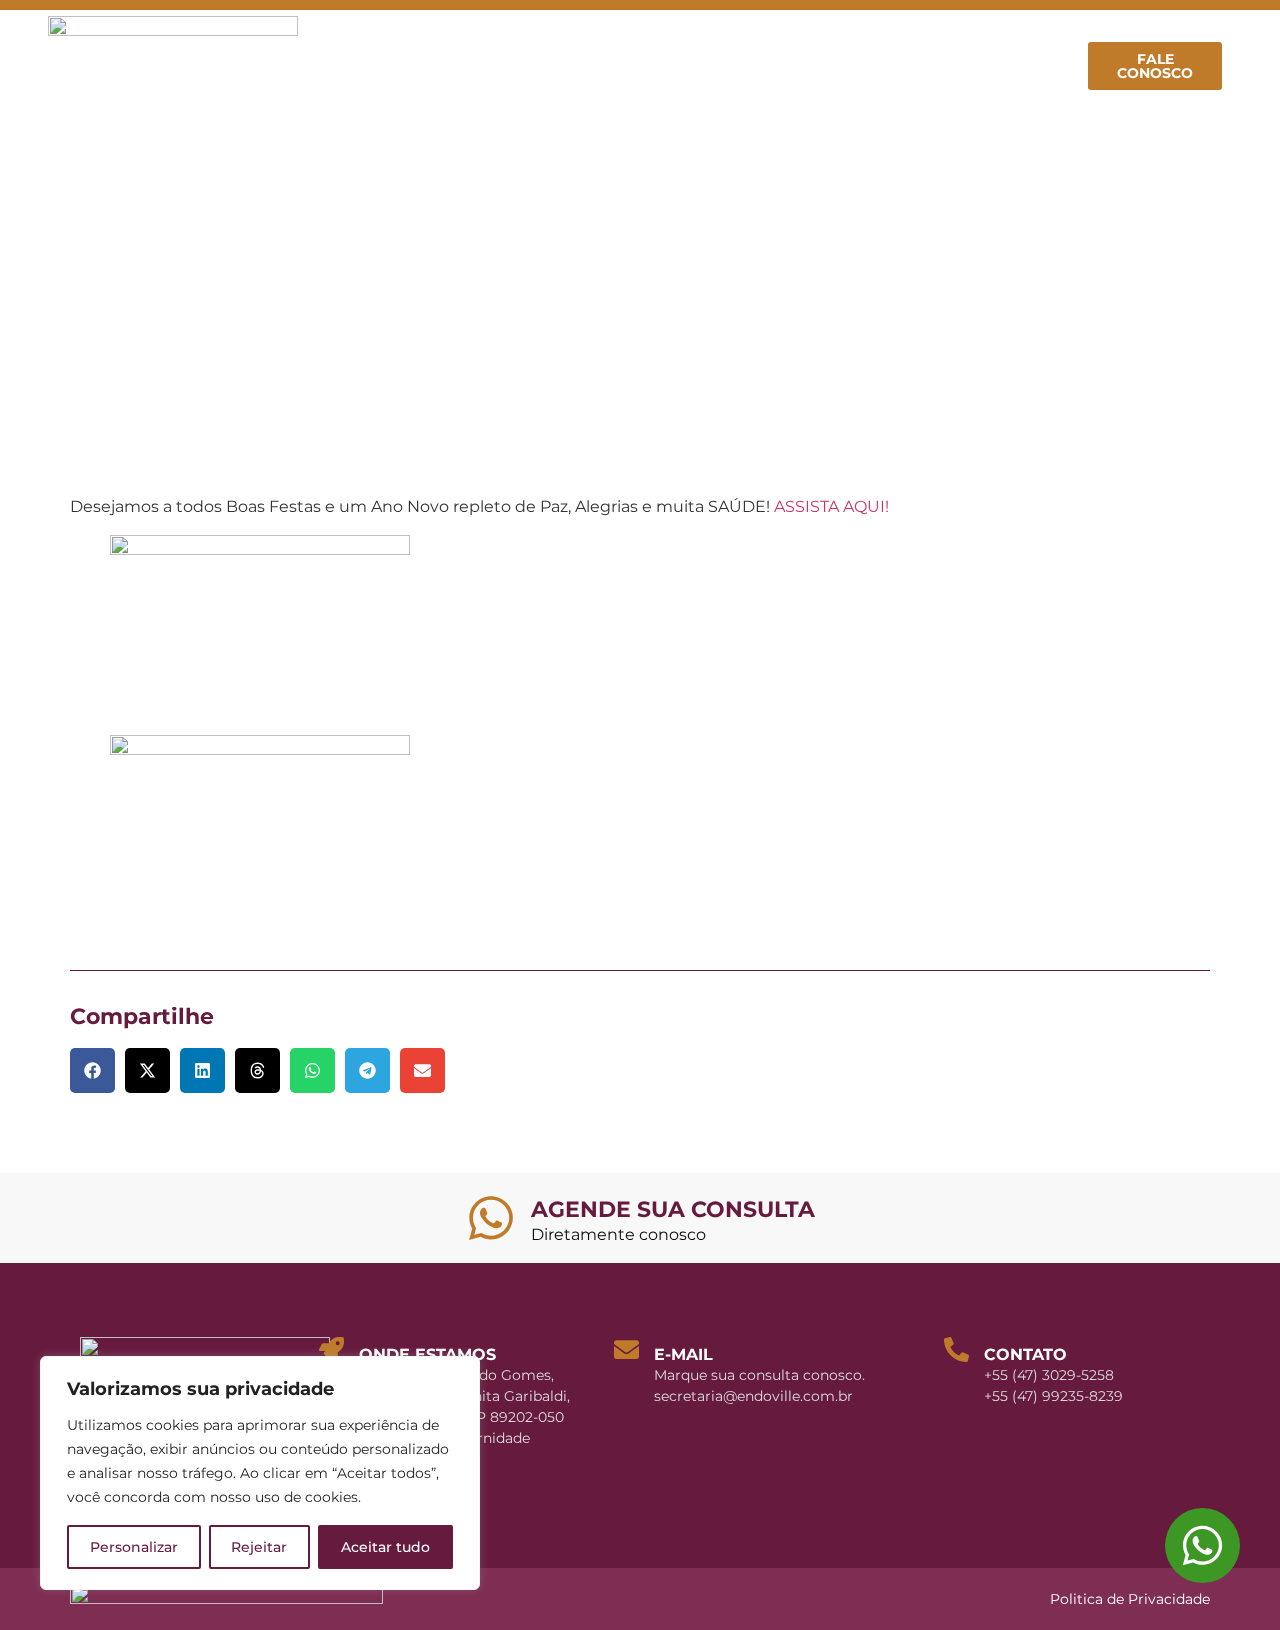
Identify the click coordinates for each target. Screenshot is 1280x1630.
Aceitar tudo (385, 1547)
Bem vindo (323, 43)
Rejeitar (259, 1547)
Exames (996, 43)
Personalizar (134, 1547)
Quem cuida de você (482, 43)
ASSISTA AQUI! (831, 506)
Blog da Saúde (870, 43)
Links (1027, 89)
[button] (92, 1070)
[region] (260, 1473)
